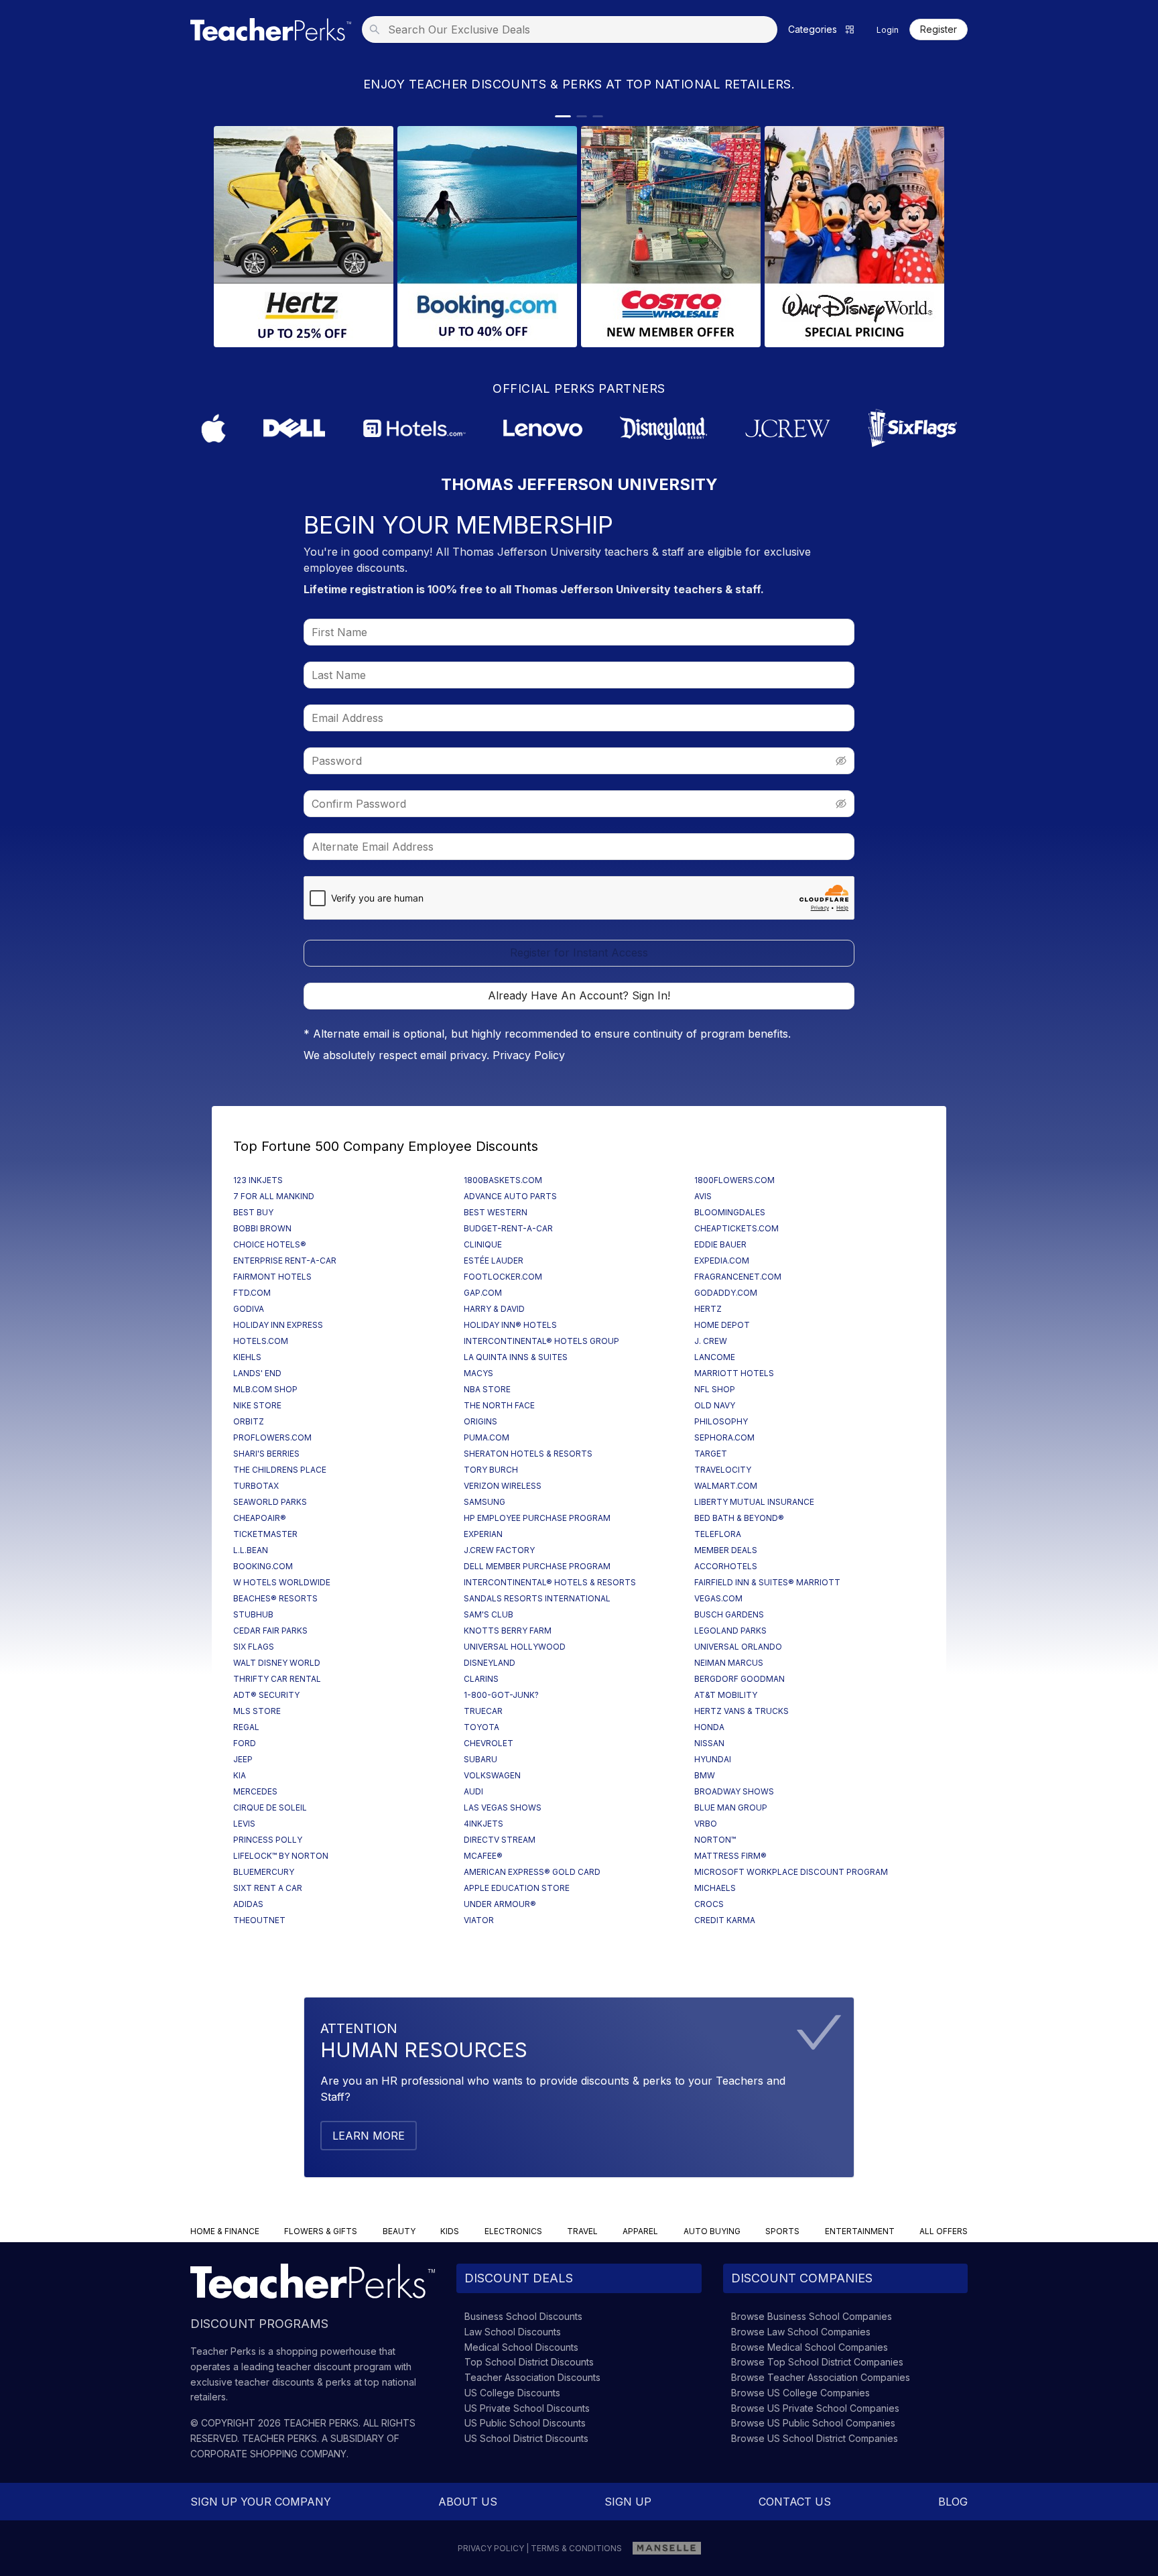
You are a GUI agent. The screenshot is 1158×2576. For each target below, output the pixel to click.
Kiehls (247, 1357)
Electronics (513, 2231)
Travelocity (723, 1470)
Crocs (709, 1904)
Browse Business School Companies (812, 2316)
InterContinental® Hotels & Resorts (550, 1582)
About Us (468, 2502)
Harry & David (494, 1309)
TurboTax (256, 1486)
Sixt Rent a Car (268, 1888)
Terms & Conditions (576, 2548)
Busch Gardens (729, 1614)
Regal (246, 1727)
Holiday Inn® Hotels (510, 1325)
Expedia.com (722, 1261)
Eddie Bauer (720, 1244)
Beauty (399, 2231)
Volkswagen (492, 1775)
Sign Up (628, 2502)
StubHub (253, 1614)
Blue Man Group (731, 1807)
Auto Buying (712, 2231)
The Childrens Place (280, 1470)
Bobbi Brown (262, 1228)
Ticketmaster (265, 1534)
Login (888, 30)
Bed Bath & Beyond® (739, 1518)
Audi (473, 1791)
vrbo (706, 1824)
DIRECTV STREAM (500, 1840)
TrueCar (483, 1711)
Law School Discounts (513, 2332)
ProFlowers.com (272, 1437)
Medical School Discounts (521, 2347)
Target (711, 1454)
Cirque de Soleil (270, 1807)
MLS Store (257, 1711)
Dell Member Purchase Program (537, 1566)
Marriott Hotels (734, 1373)
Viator (479, 1920)
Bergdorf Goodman (739, 1679)
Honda (709, 1727)
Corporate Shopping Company (268, 2454)
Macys (478, 1373)
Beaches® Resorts (275, 1598)
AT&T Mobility (726, 1695)
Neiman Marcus (729, 1663)
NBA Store (487, 1389)
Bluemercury (264, 1872)
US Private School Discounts (527, 2408)
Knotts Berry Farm (508, 1631)
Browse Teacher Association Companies (821, 2377)
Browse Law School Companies (801, 2332)
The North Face (499, 1405)
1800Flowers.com (734, 1180)
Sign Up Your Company (261, 2502)
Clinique (483, 1244)
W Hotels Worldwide (282, 1582)
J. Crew (711, 1341)
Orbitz (249, 1421)
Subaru (480, 1759)
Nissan (709, 1743)
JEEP (243, 1759)
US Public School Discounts (525, 2423)
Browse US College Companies (800, 2393)
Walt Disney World (277, 1663)
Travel (582, 2231)
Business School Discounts (523, 2316)
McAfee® (483, 1856)
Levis (244, 1824)
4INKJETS (484, 1824)
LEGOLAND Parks (730, 1631)
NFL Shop (715, 1389)
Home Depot (722, 1325)
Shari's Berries (266, 1454)
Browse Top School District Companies (817, 2362)
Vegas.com (718, 1598)
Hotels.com (261, 1341)
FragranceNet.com (738, 1277)
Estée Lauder (494, 1261)
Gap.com (483, 1293)
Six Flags (254, 1647)
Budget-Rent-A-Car (508, 1228)
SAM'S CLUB (489, 1614)
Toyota (481, 1727)
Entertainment (860, 2231)
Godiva (249, 1309)
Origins (480, 1421)
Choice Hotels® (270, 1244)
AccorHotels (726, 1566)
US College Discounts (512, 2393)
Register (939, 29)
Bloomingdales (730, 1212)
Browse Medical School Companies (810, 2347)
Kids (450, 2231)
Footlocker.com (503, 1277)
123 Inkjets (258, 1180)
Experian (483, 1534)
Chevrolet (489, 1743)
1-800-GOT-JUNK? (501, 1695)
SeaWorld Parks (270, 1502)
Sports (782, 2231)
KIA (240, 1775)
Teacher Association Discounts (532, 2377)
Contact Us (795, 2502)
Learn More (369, 2136)
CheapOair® (260, 1518)
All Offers (944, 2231)
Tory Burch (491, 1470)
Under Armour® (500, 1904)
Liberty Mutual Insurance (754, 1502)
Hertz (708, 1309)
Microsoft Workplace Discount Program (791, 1872)
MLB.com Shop (265, 1389)
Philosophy (721, 1421)
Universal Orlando (738, 1647)
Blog (953, 2502)
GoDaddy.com (726, 1293)
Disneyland (490, 1663)
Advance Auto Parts (510, 1196)
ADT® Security (266, 1695)
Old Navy (715, 1405)
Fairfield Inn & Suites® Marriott (767, 1582)
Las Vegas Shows (503, 1807)
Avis (703, 1196)
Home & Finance (225, 2231)
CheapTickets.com (736, 1228)
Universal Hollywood (515, 1647)
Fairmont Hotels (272, 1277)
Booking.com (263, 1566)
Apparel (640, 2231)
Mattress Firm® (730, 1856)
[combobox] (574, 29)
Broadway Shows (734, 1791)
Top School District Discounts (529, 2362)
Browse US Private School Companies (815, 2408)
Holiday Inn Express (278, 1325)
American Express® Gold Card (532, 1872)
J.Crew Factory (499, 1550)
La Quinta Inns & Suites (516, 1357)
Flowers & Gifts (321, 2231)
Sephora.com (724, 1437)
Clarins (481, 1679)
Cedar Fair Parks (270, 1631)
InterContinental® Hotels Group (541, 1341)
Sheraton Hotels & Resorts (528, 1454)
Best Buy (253, 1212)
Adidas (248, 1904)
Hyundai (713, 1759)
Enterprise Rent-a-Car (285, 1261)
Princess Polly (268, 1840)
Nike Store (257, 1405)
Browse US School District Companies (815, 2438)
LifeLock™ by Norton (281, 1856)
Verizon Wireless (503, 1486)
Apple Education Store (517, 1888)
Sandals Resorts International (537, 1598)
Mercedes (255, 1791)
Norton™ (715, 1840)
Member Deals (726, 1550)
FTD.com (252, 1293)
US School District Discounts (526, 2438)
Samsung (485, 1502)
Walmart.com (726, 1486)
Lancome (715, 1357)
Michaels (715, 1888)
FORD (245, 1743)
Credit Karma (725, 1920)
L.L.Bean (251, 1550)
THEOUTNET (259, 1920)
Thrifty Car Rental (277, 1679)
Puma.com (487, 1437)
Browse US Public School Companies (813, 2423)
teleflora (718, 1534)
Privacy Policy (529, 1055)
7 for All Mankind (274, 1196)
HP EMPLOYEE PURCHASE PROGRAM (537, 1518)
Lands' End (257, 1373)
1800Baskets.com (503, 1180)
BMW (705, 1775)
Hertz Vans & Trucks (742, 1711)
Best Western (496, 1212)
